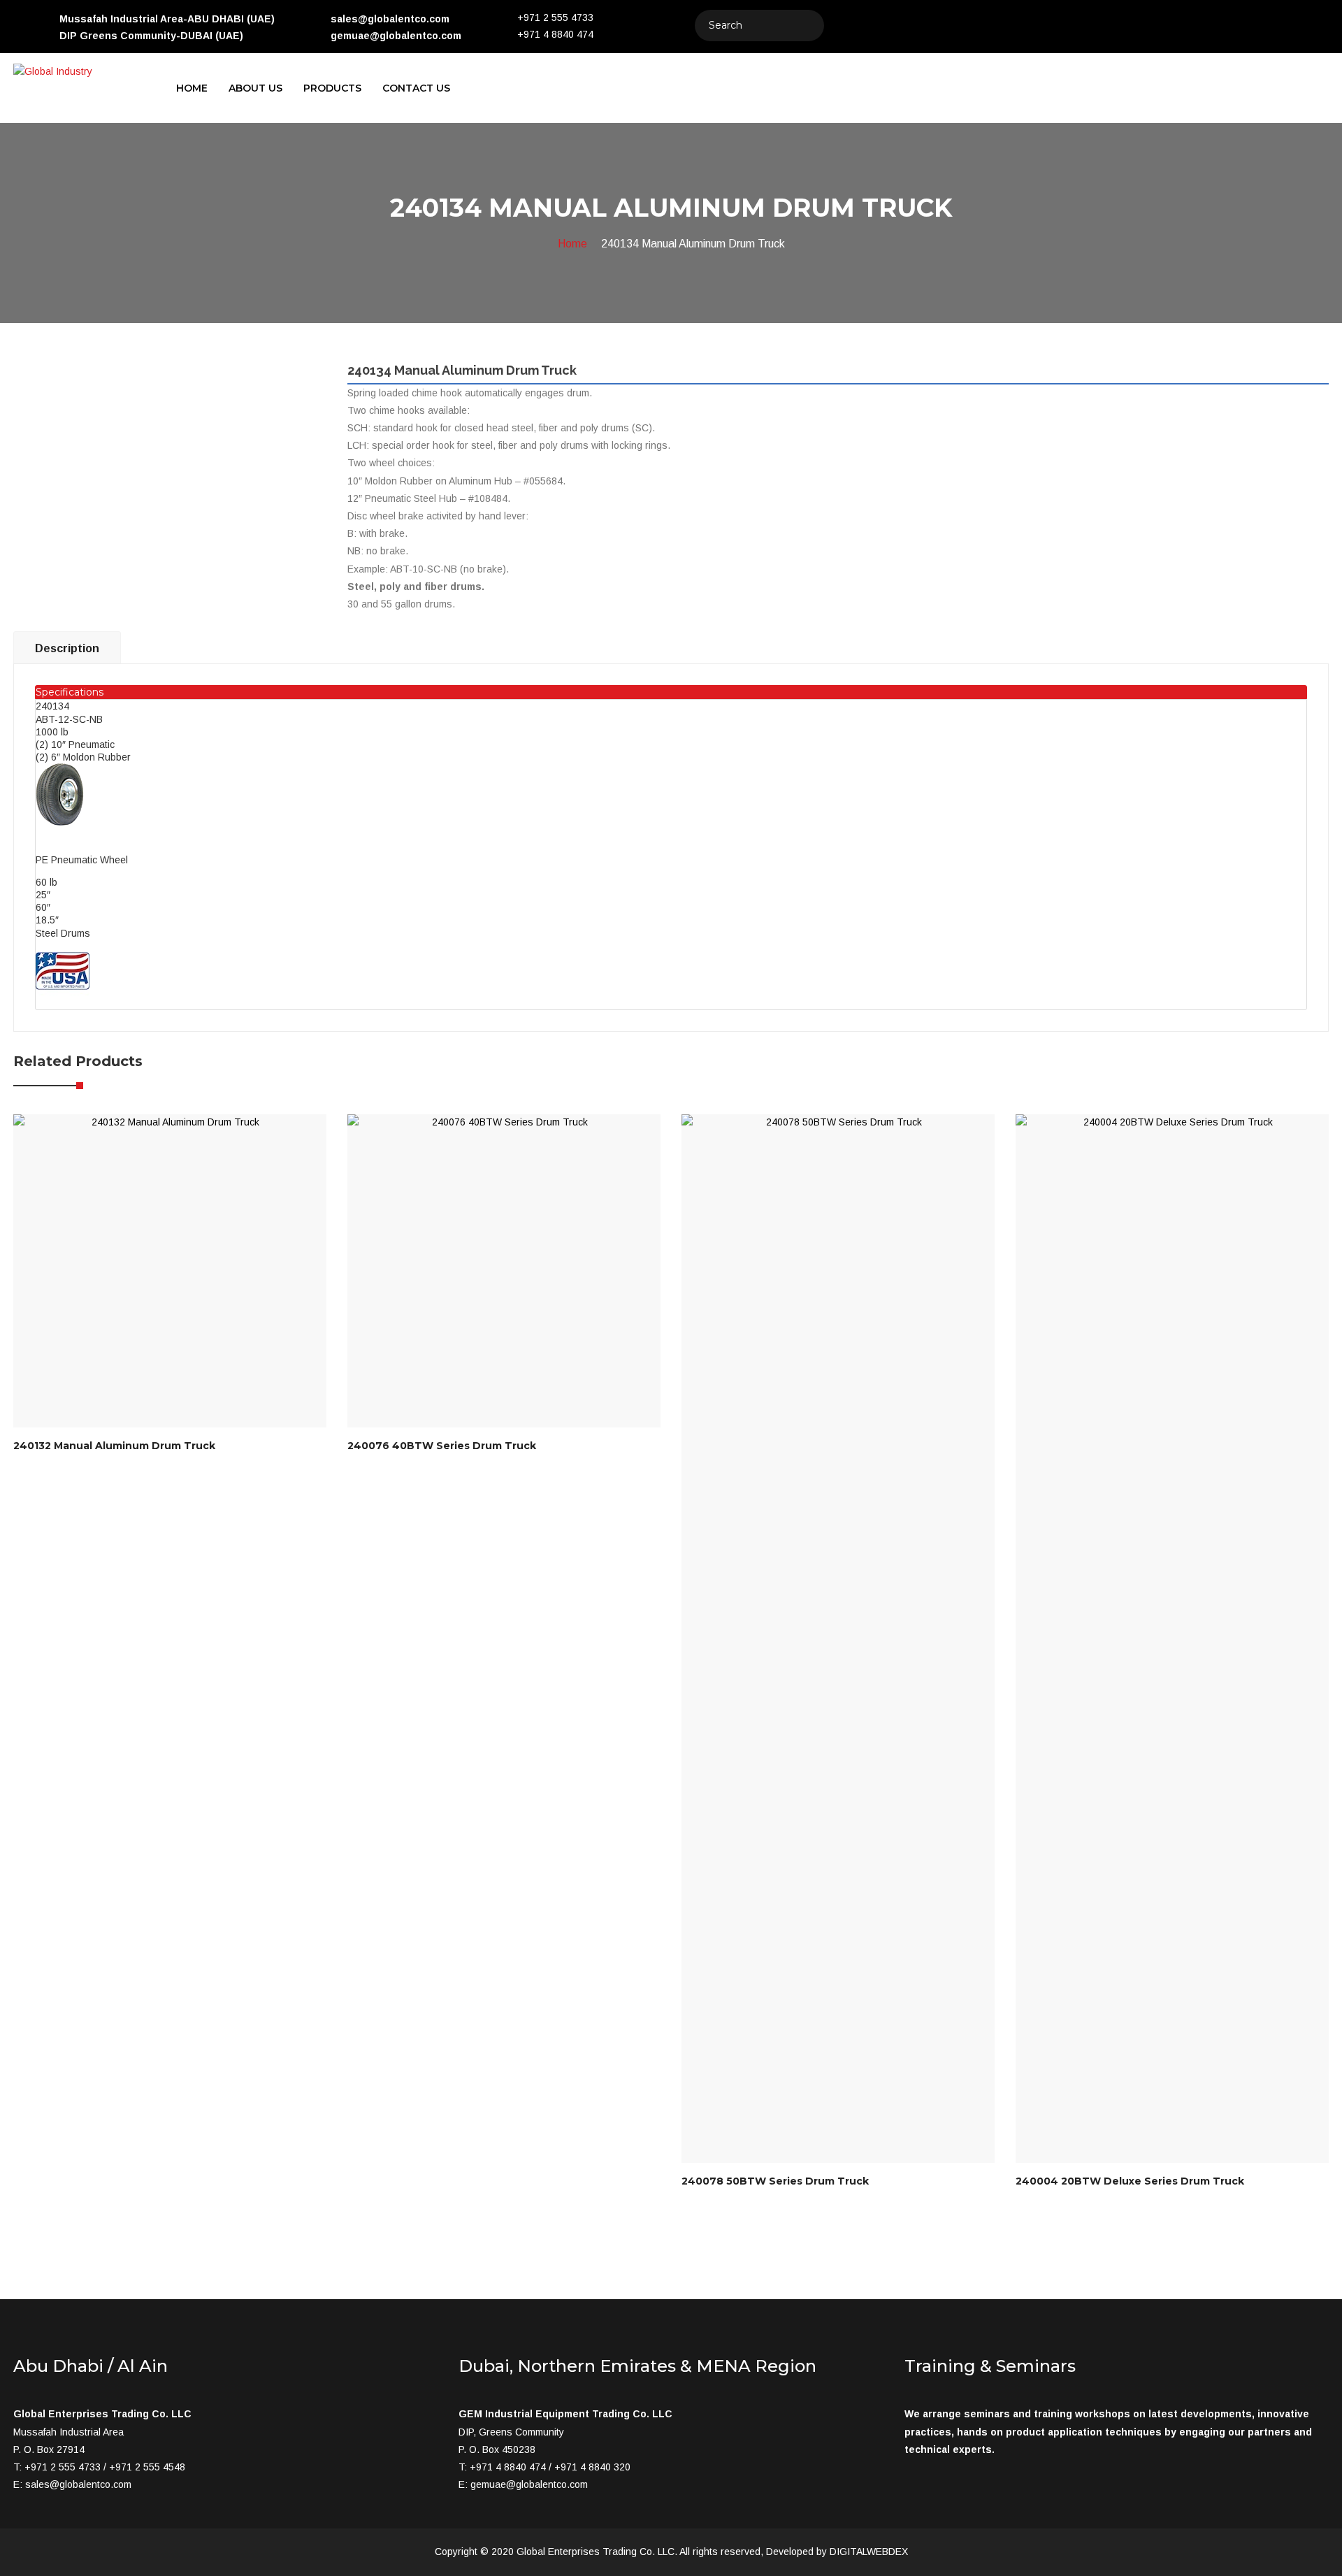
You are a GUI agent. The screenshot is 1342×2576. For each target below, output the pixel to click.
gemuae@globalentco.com (529, 2484)
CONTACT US (416, 88)
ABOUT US (255, 88)
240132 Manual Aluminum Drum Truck (114, 1446)
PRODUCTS (332, 88)
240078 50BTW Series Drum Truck (775, 2181)
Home (572, 244)
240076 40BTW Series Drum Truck (442, 1446)
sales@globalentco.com (78, 2484)
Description (67, 648)
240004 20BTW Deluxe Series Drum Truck (1130, 2181)
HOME (192, 88)
